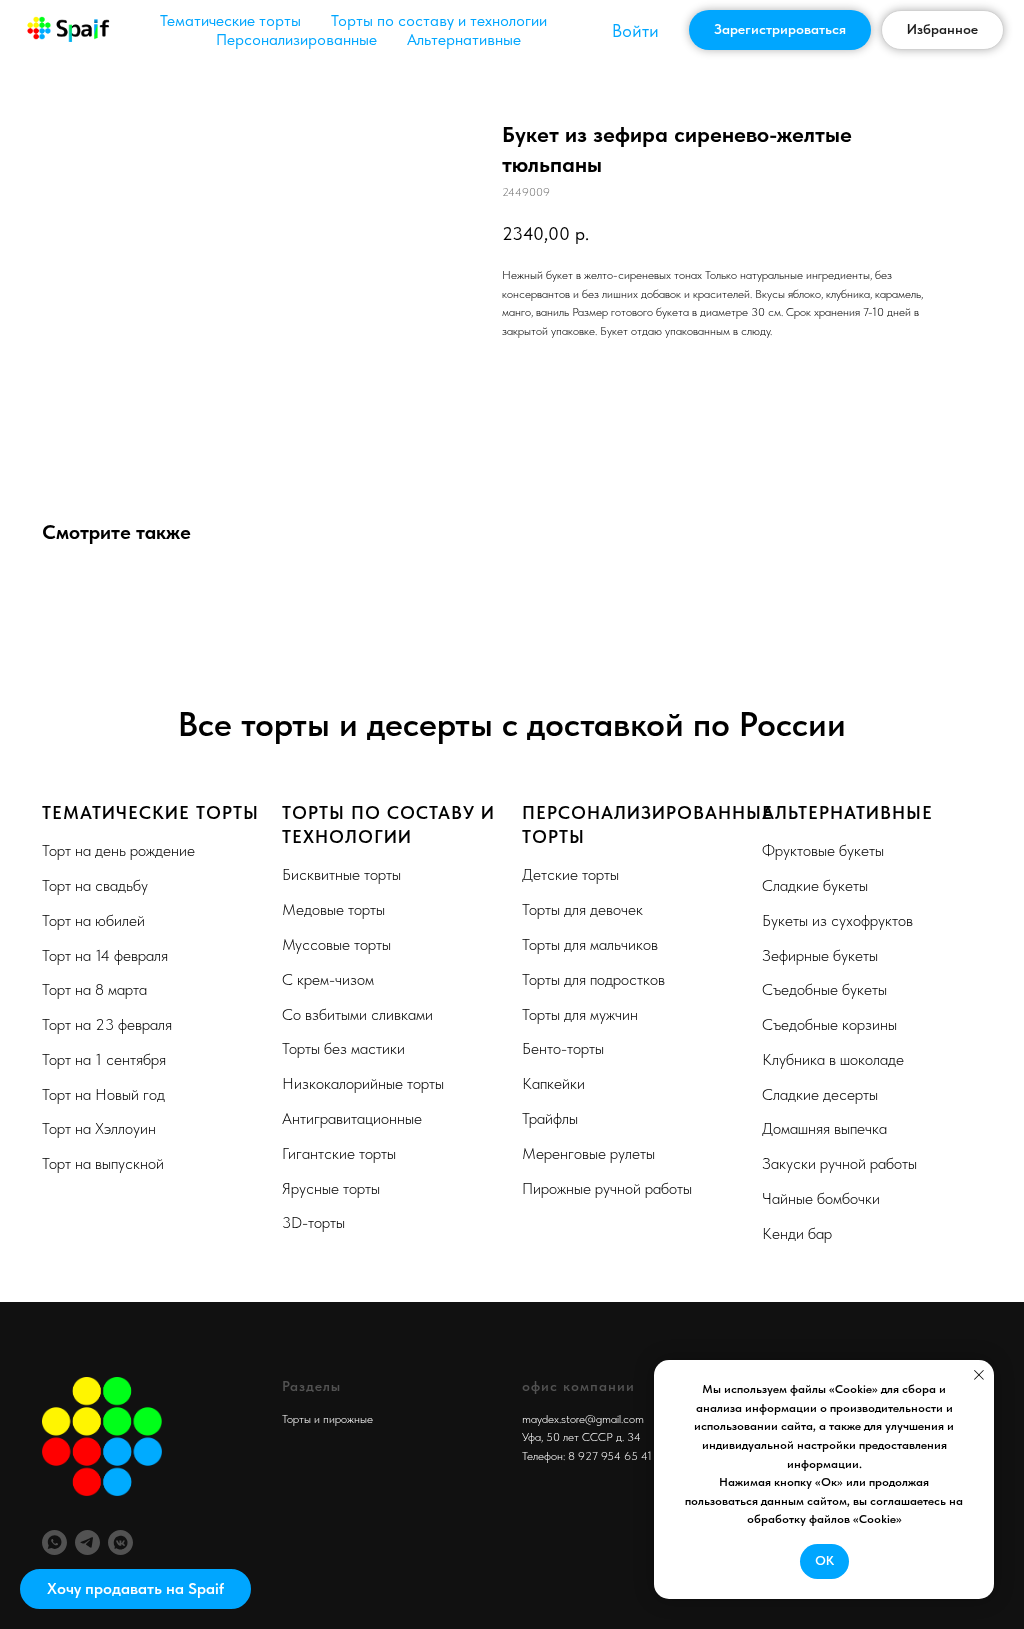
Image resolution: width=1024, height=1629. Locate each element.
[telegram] (87, 1542)
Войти (635, 30)
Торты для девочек (582, 909)
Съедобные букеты (824, 989)
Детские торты (570, 874)
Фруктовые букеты (823, 850)
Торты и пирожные (327, 1419)
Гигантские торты (339, 1153)
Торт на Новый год (103, 1094)
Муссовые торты (336, 944)
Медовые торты (333, 909)
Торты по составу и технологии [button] (439, 20)
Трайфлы (550, 1118)
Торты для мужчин (580, 1014)
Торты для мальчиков (590, 944)
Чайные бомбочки (821, 1198)
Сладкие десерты (820, 1094)
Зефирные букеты (820, 955)
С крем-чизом (328, 979)
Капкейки (553, 1083)
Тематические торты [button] (230, 20)
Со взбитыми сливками (357, 1014)
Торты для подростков (593, 979)
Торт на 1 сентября (104, 1059)
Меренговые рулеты (588, 1153)
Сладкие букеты (815, 885)
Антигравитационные (352, 1118)
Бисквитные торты (341, 874)
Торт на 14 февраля (105, 955)
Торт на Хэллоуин (99, 1128)
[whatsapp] (54, 1542)
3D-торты (313, 1222)
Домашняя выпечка (824, 1128)
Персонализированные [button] (296, 39)
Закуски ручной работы (839, 1163)
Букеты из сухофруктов (837, 920)
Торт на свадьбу (95, 885)
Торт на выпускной (103, 1163)
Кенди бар (797, 1233)
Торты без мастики (343, 1048)
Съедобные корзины (829, 1024)
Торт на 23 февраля (107, 1024)
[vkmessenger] (120, 1542)
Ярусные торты (331, 1188)
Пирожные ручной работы (607, 1188)
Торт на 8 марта (94, 989)
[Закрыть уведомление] (979, 1375)
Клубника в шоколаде (833, 1059)
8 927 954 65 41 (610, 1456)
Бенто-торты (563, 1048)
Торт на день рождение (118, 850)
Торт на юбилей (93, 920)
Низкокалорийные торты (363, 1083)
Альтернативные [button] (464, 39)
